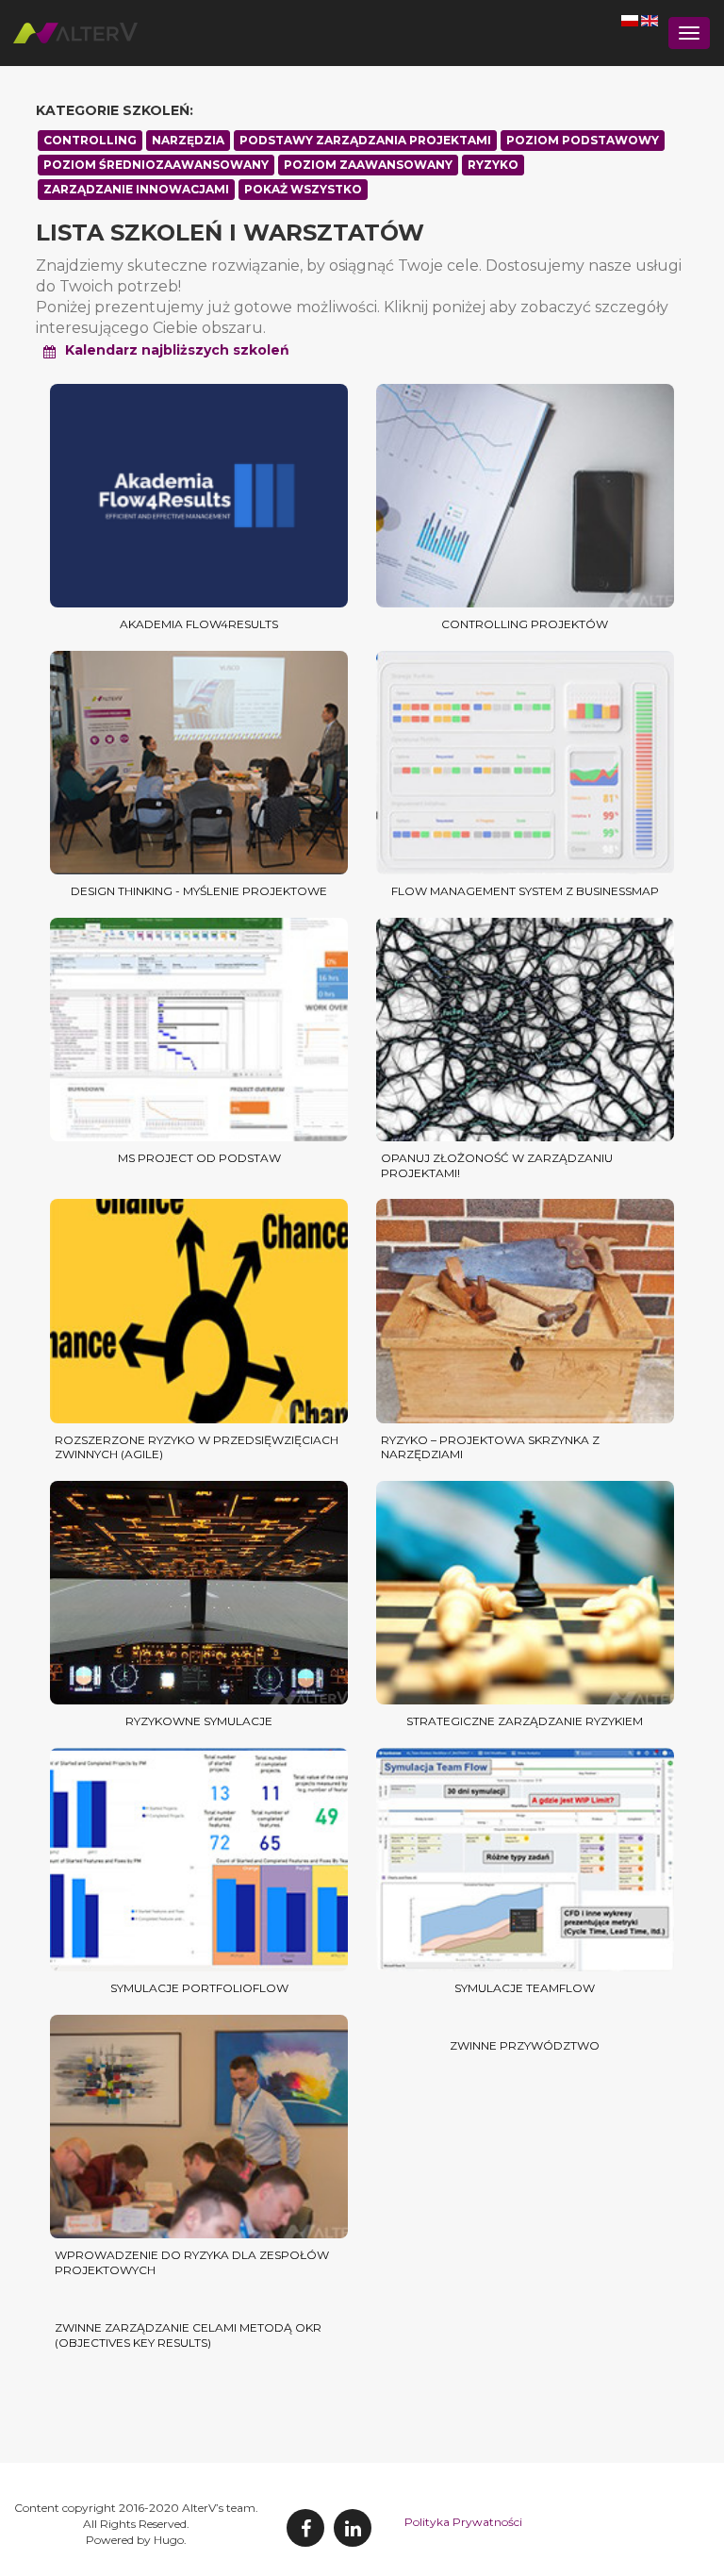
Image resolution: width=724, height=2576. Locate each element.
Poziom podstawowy (583, 140)
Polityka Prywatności (463, 2522)
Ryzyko (493, 165)
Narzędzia (188, 140)
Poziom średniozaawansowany (156, 165)
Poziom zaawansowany (368, 165)
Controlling (90, 140)
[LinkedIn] (353, 2528)
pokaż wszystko (303, 189)
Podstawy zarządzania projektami (365, 140)
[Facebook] (305, 2528)
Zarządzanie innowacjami (136, 189)
